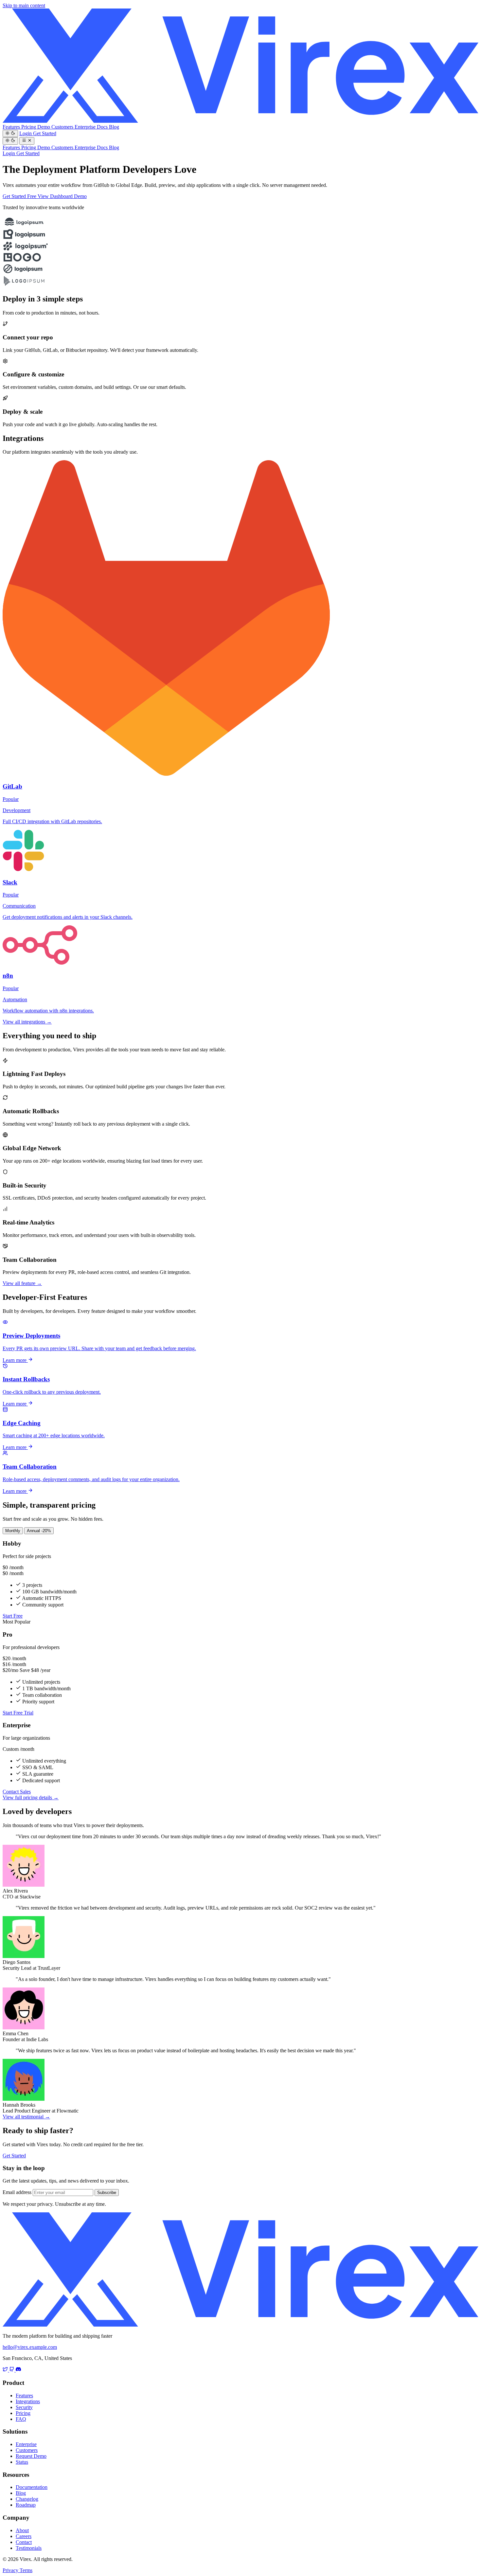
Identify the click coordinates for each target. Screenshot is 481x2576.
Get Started (45, 133)
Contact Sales (17, 1792)
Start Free (13, 1616)
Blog (114, 127)
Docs (103, 127)
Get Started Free (20, 196)
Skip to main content (24, 5)
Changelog (27, 2499)
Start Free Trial (18, 1713)
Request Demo (31, 2456)
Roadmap (26, 2505)
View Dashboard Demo (62, 196)
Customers (63, 127)
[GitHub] (12, 2370)
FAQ (21, 2419)
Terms (26, 2570)
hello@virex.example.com (30, 2347)
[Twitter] (6, 2370)
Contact (24, 2542)
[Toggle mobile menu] (27, 141)
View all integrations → (27, 1022)
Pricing (29, 127)
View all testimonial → (26, 2117)
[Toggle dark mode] (10, 134)
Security (24, 2407)
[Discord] (18, 2370)
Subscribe (107, 2193)
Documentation (32, 2487)
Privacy (11, 2570)
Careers (24, 2536)
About (22, 2530)
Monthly (13, 1531)
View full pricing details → (31, 1797)
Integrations (28, 2401)
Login (26, 133)
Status (22, 2462)
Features (12, 127)
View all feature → (22, 1283)
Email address (17, 2192)
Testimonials (29, 2548)
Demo (44, 127)
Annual (39, 1531)
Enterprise (86, 127)
